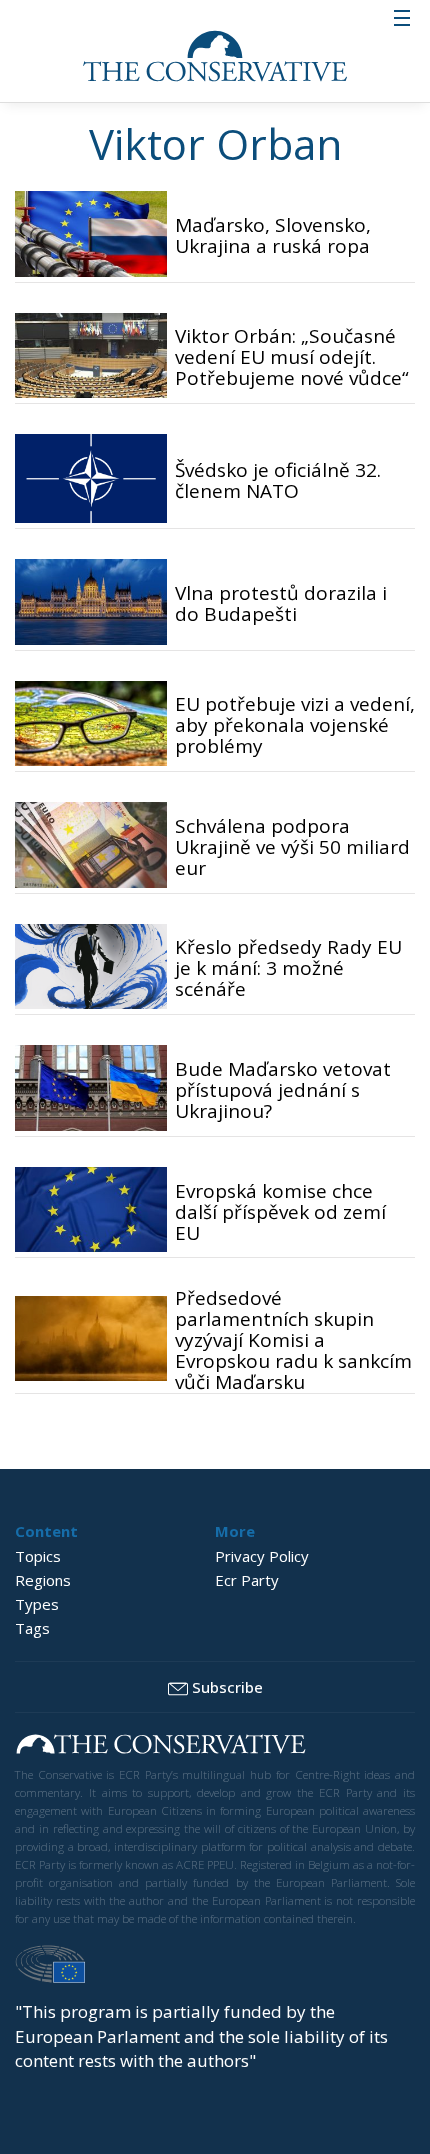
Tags (32, 1628)
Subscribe (227, 1687)
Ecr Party (247, 1580)
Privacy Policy (262, 1556)
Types (37, 1604)
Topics (38, 1556)
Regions (43, 1580)
